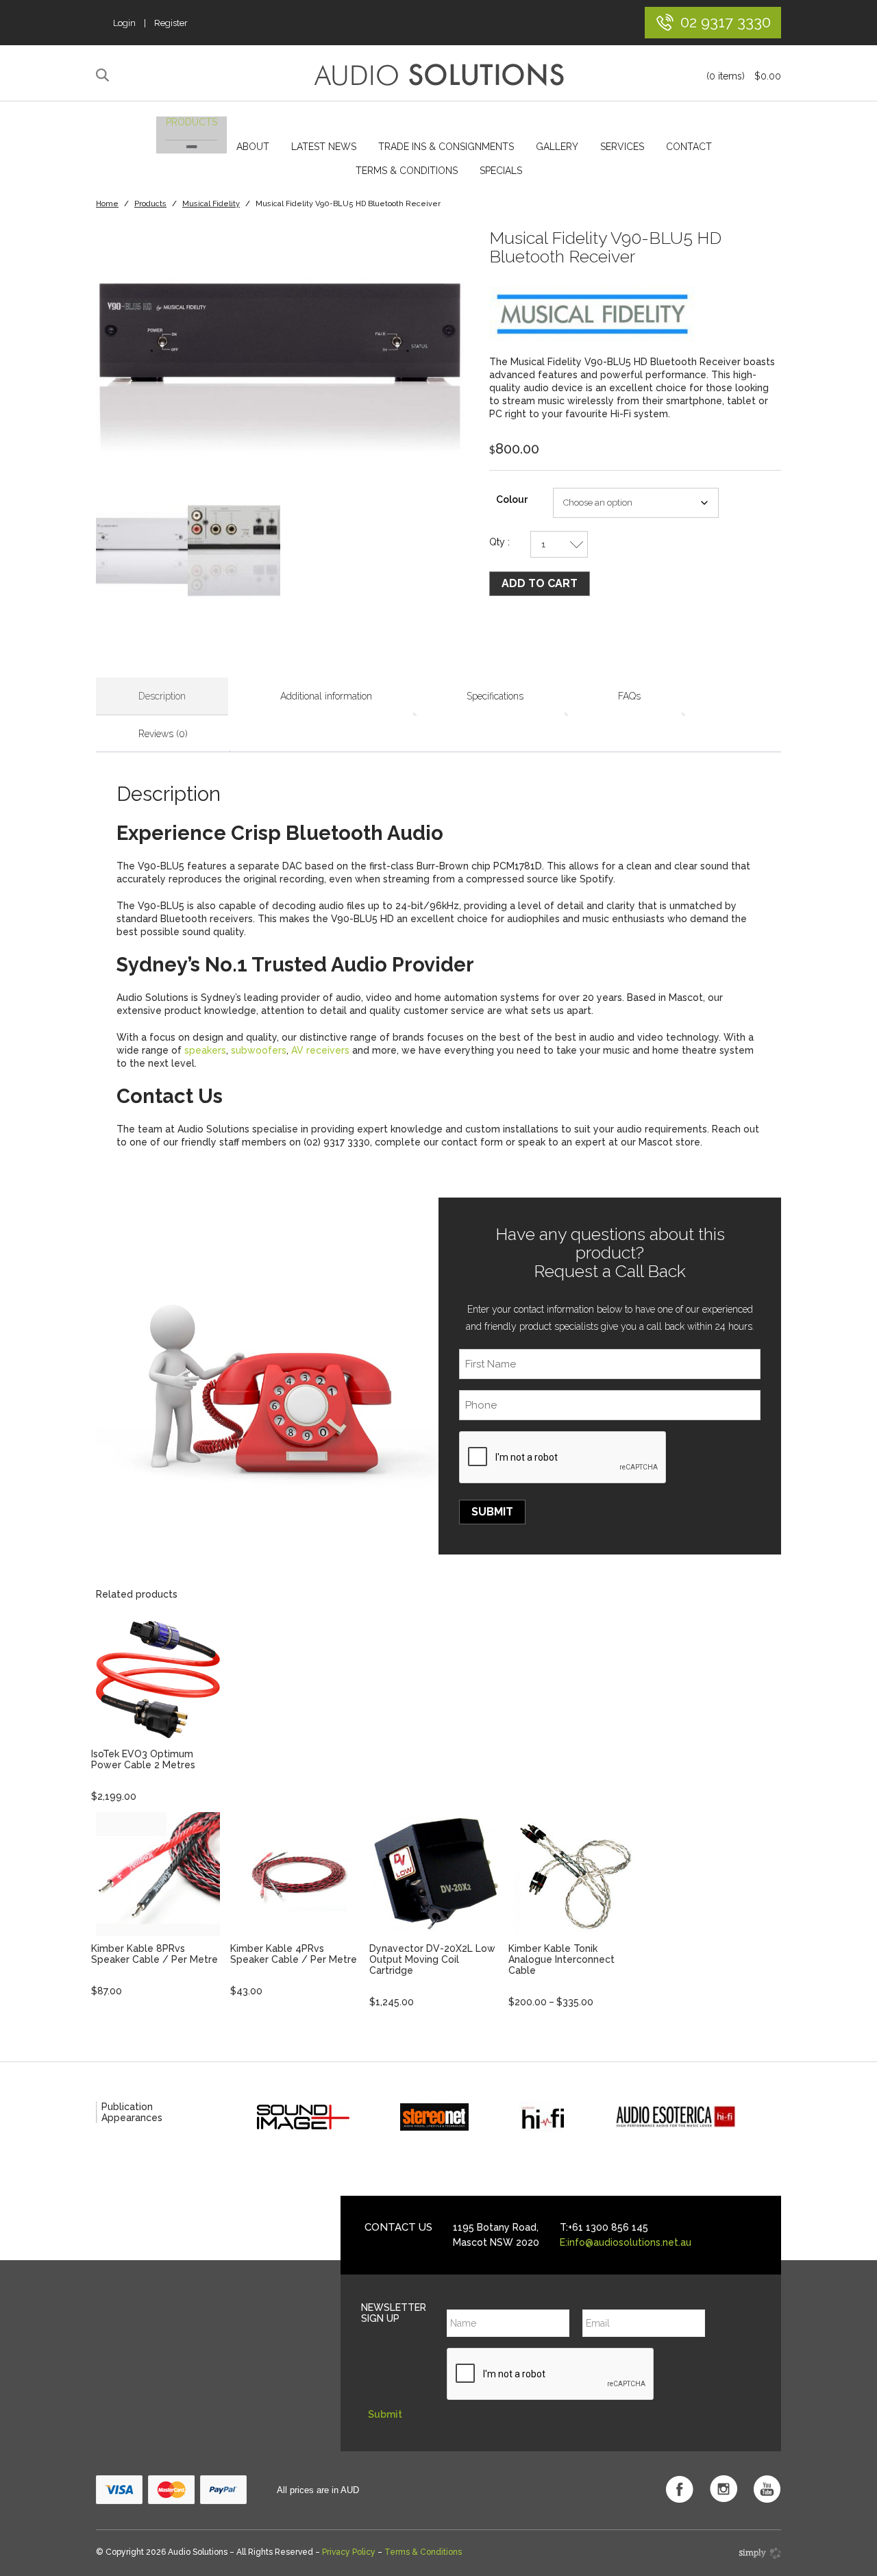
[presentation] (563, 1458)
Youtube (767, 2489)
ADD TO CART (540, 583)
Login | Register (150, 23)
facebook (680, 2489)
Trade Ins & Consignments (446, 147)
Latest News (324, 147)
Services (622, 147)
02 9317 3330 (726, 22)
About (253, 147)
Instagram (724, 2489)
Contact (689, 147)
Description (162, 696)
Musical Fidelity (211, 204)
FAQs (629, 696)
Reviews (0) (163, 734)
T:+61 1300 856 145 (604, 2227)
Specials (501, 171)
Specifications (495, 696)
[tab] (162, 696)
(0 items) (744, 76)
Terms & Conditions (407, 171)
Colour (512, 499)
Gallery (557, 147)
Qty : (499, 542)
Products (192, 122)
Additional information (326, 696)
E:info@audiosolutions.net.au (626, 2242)
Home (107, 204)
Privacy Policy (349, 2552)
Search (104, 75)
